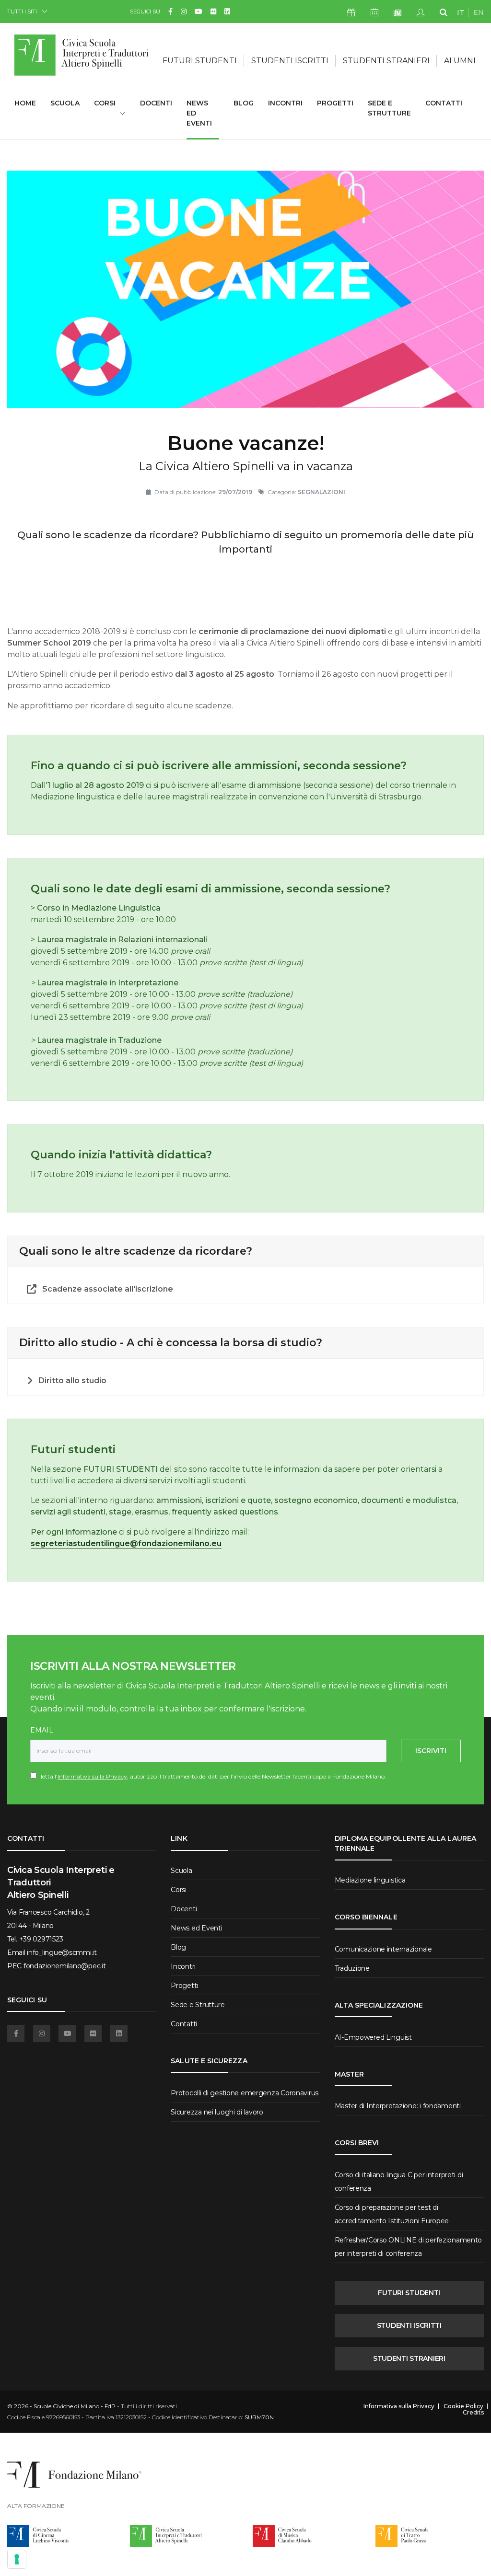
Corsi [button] (105, 103)
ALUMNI (460, 61)
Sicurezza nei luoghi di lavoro (217, 2112)
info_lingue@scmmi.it (62, 1952)
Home (25, 103)
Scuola (65, 103)
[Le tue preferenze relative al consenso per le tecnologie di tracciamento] (17, 2559)
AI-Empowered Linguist (373, 2037)
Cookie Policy (463, 2406)
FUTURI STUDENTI (409, 2293)
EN (479, 12)
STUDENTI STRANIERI (409, 2358)
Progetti (335, 103)
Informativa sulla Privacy (92, 1776)
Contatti (444, 103)
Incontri (285, 103)
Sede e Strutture (389, 108)
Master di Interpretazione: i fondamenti (398, 2106)
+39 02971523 (41, 1939)
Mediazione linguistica (370, 1880)
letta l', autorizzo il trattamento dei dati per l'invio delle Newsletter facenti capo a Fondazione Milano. (211, 1776)
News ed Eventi (199, 113)
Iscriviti (431, 1751)
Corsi (179, 1890)
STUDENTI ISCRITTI (409, 2325)
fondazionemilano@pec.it (65, 1966)
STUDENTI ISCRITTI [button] (290, 61)
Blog (244, 103)
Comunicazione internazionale (383, 1949)
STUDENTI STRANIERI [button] (386, 61)
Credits (473, 2413)
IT (461, 12)
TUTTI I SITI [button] (22, 11)
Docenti (156, 103)
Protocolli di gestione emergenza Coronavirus (245, 2093)
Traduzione (352, 1968)
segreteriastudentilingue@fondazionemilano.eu (126, 1543)
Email (42, 1730)
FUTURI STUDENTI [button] (200, 61)
